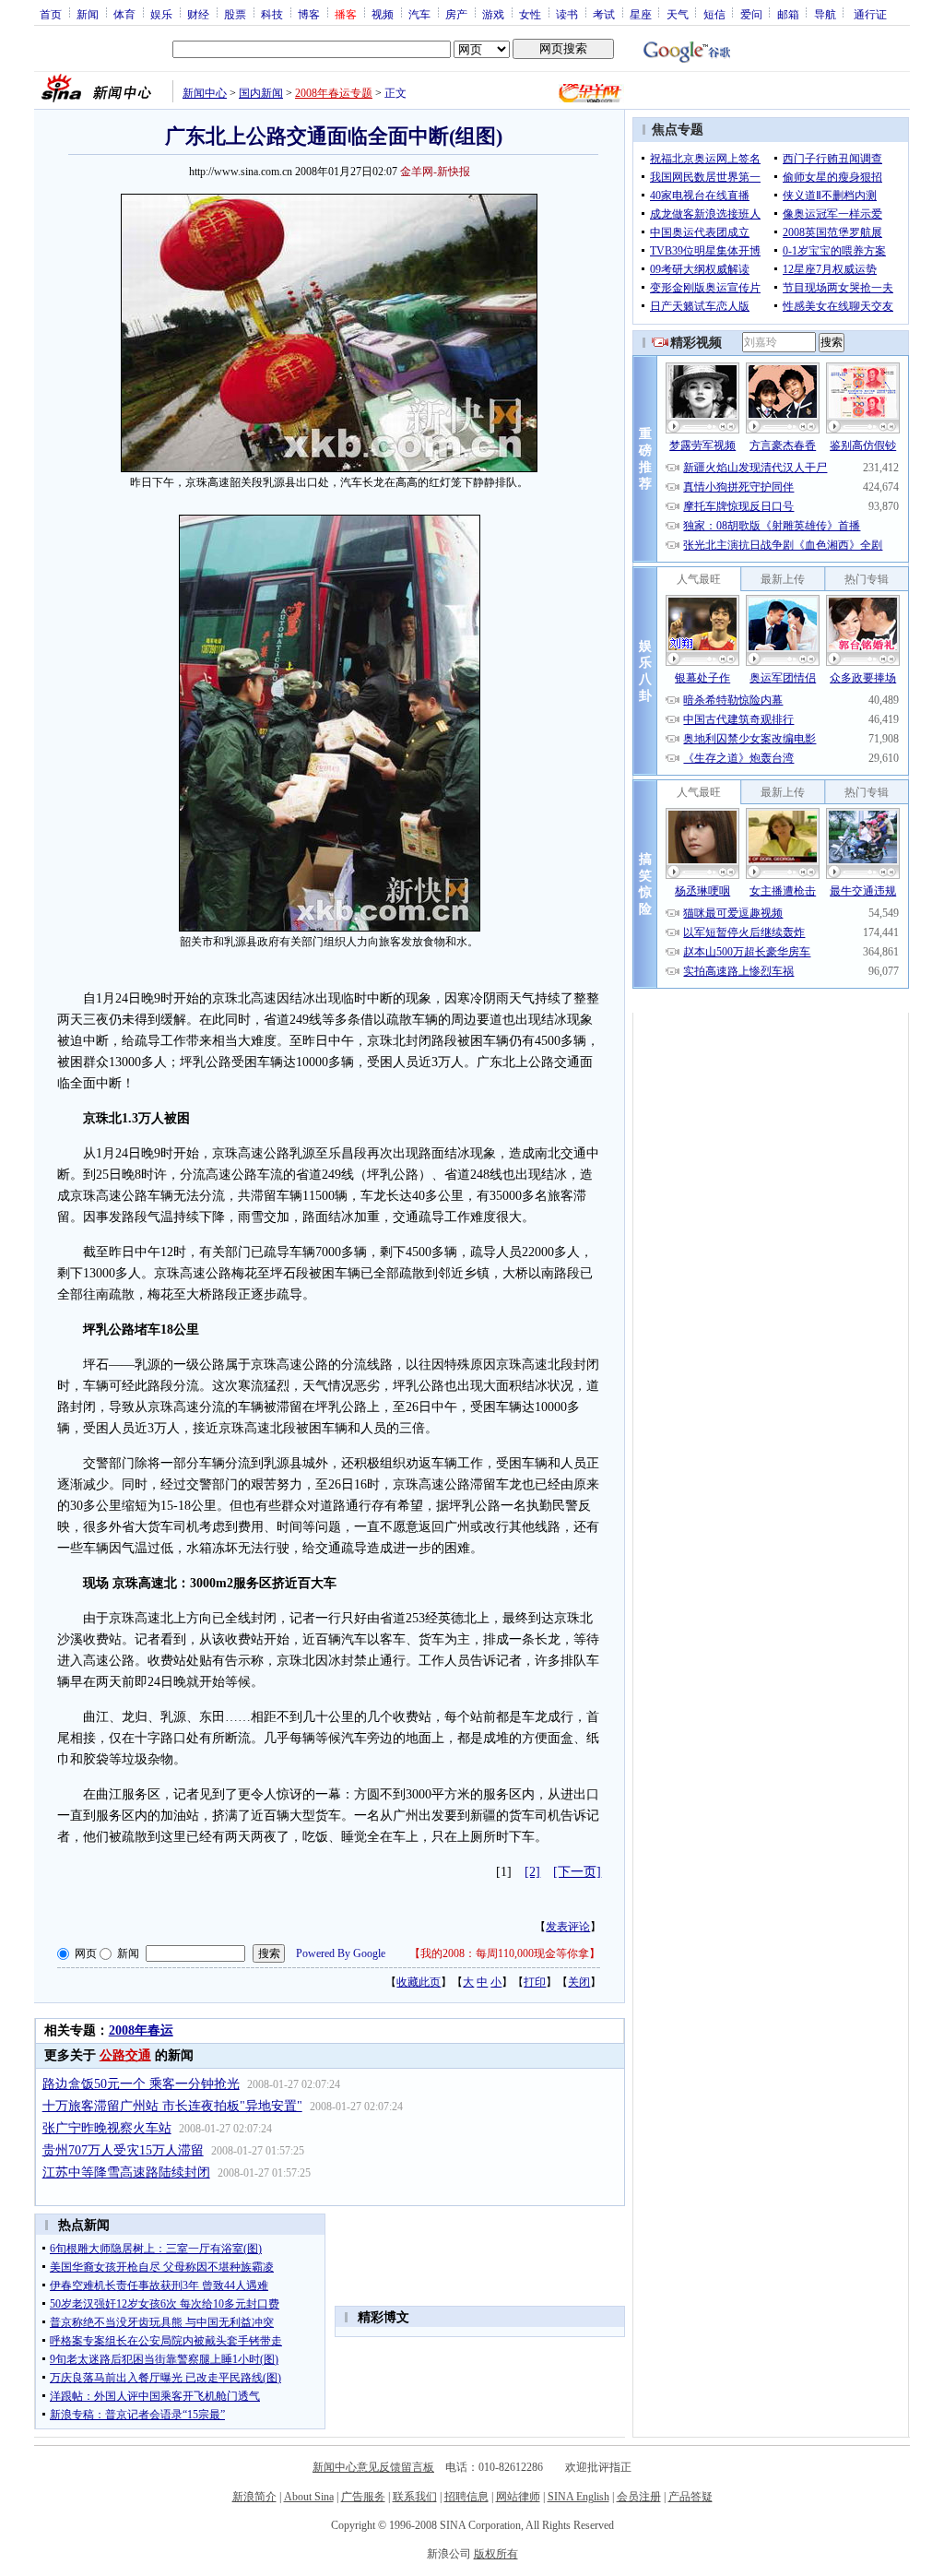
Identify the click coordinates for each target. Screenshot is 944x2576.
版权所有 (496, 2554)
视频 (383, 14)
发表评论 (568, 1927)
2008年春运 (141, 2030)
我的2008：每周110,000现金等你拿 (505, 1953)
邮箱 (788, 14)
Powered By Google (341, 1953)
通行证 (870, 14)
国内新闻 (261, 93)
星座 (641, 14)
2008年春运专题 (334, 93)
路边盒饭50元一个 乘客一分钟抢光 (141, 2084)
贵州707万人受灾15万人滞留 (123, 2150)
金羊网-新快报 (435, 172)
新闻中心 (205, 93)
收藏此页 (419, 1982)
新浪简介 (254, 2497)
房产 (456, 14)
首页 (51, 14)
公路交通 (125, 2055)
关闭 (579, 1982)
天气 (678, 14)
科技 (272, 14)
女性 (530, 14)
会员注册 (639, 2497)
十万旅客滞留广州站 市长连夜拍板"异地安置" (172, 2106)
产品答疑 (690, 2497)
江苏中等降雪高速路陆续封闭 (126, 2172)
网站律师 (518, 2497)
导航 (825, 14)
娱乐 (161, 14)
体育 (124, 14)
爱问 (751, 14)
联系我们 (415, 2497)
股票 (235, 14)
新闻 (88, 14)
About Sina (309, 2497)
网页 (86, 1953)
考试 (604, 14)
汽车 (419, 14)
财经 (198, 14)
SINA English (578, 2497)
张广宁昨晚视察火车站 (107, 2128)
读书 (567, 14)
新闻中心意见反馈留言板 (373, 2467)
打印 (535, 1982)
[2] (532, 1872)
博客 (309, 14)
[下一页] (577, 1872)
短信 (714, 14)
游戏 (493, 14)
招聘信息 (466, 2497)
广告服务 (363, 2497)
